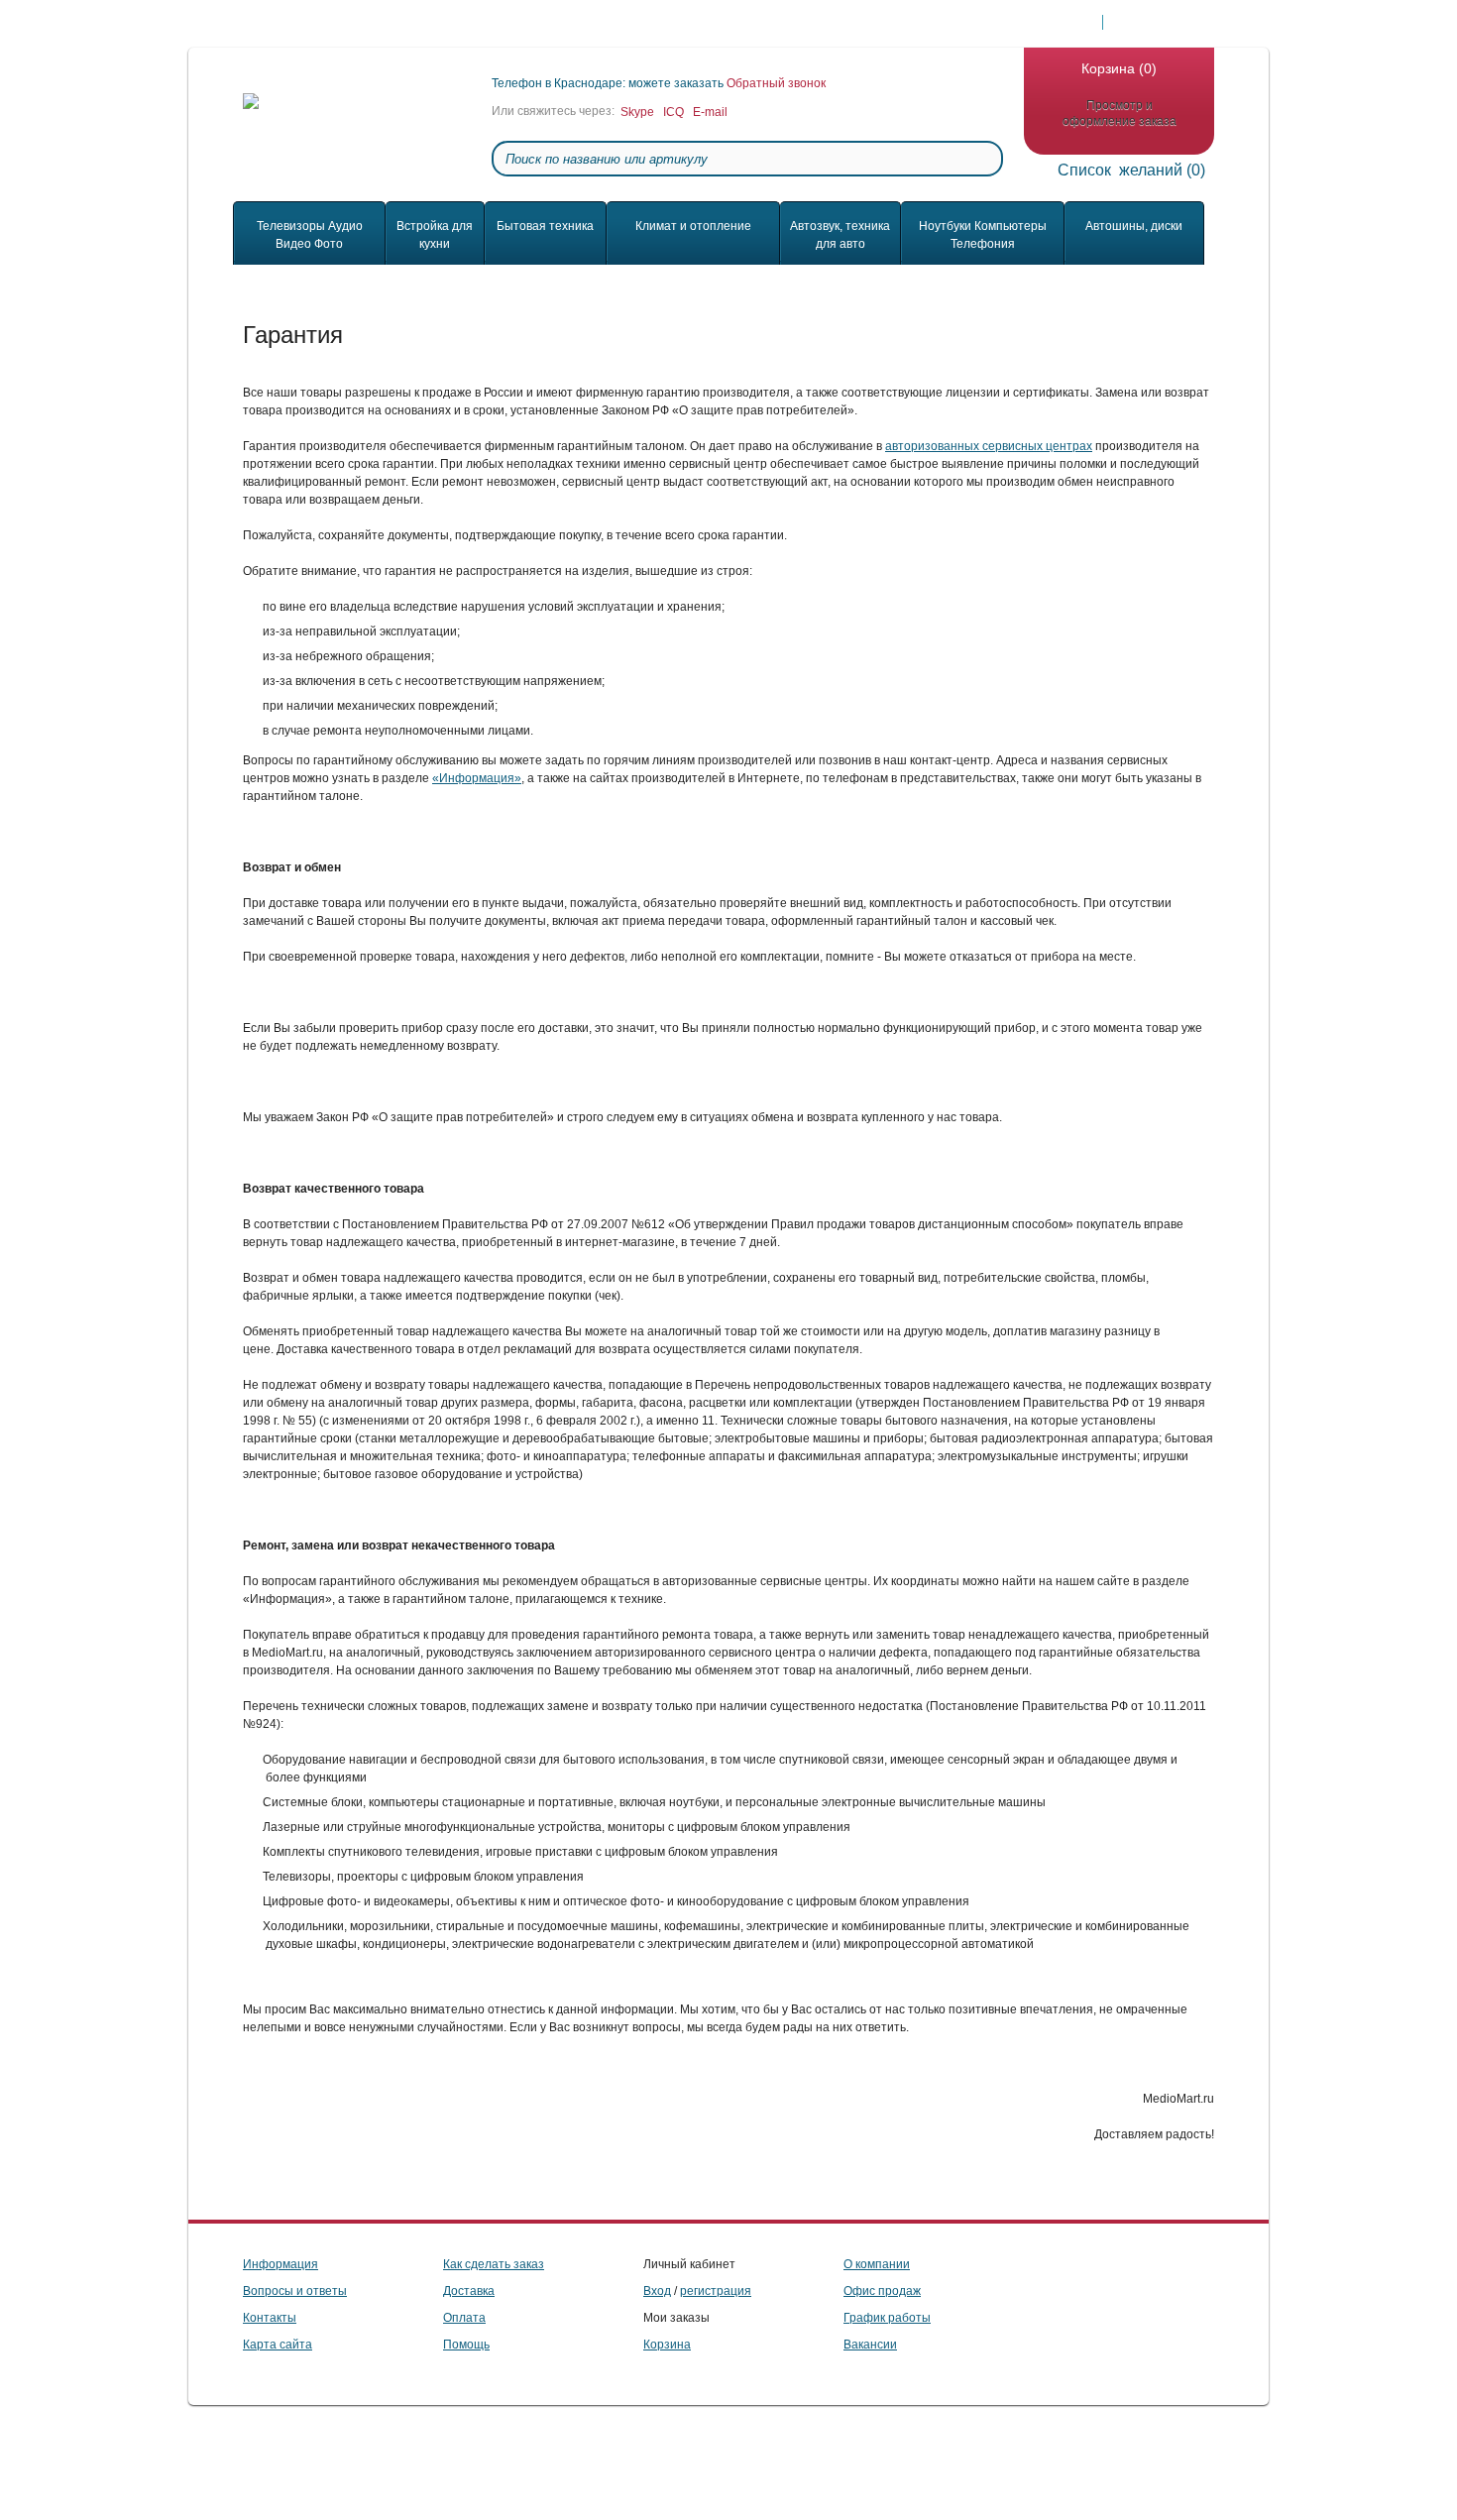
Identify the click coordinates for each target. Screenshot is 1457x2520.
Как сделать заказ (817, 23)
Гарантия (712, 23)
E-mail (710, 112)
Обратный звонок (776, 83)
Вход (657, 2291)
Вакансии (870, 2345)
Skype (637, 112)
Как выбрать (930, 23)
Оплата (386, 23)
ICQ (673, 112)
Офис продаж (882, 2291)
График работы (887, 2318)
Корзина (667, 2345)
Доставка (311, 23)
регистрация (716, 2291)
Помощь (634, 23)
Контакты (462, 23)
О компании (550, 23)
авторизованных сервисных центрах (989, 446)
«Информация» (477, 778)
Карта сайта (278, 2345)
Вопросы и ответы (295, 2291)
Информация (280, 2264)
